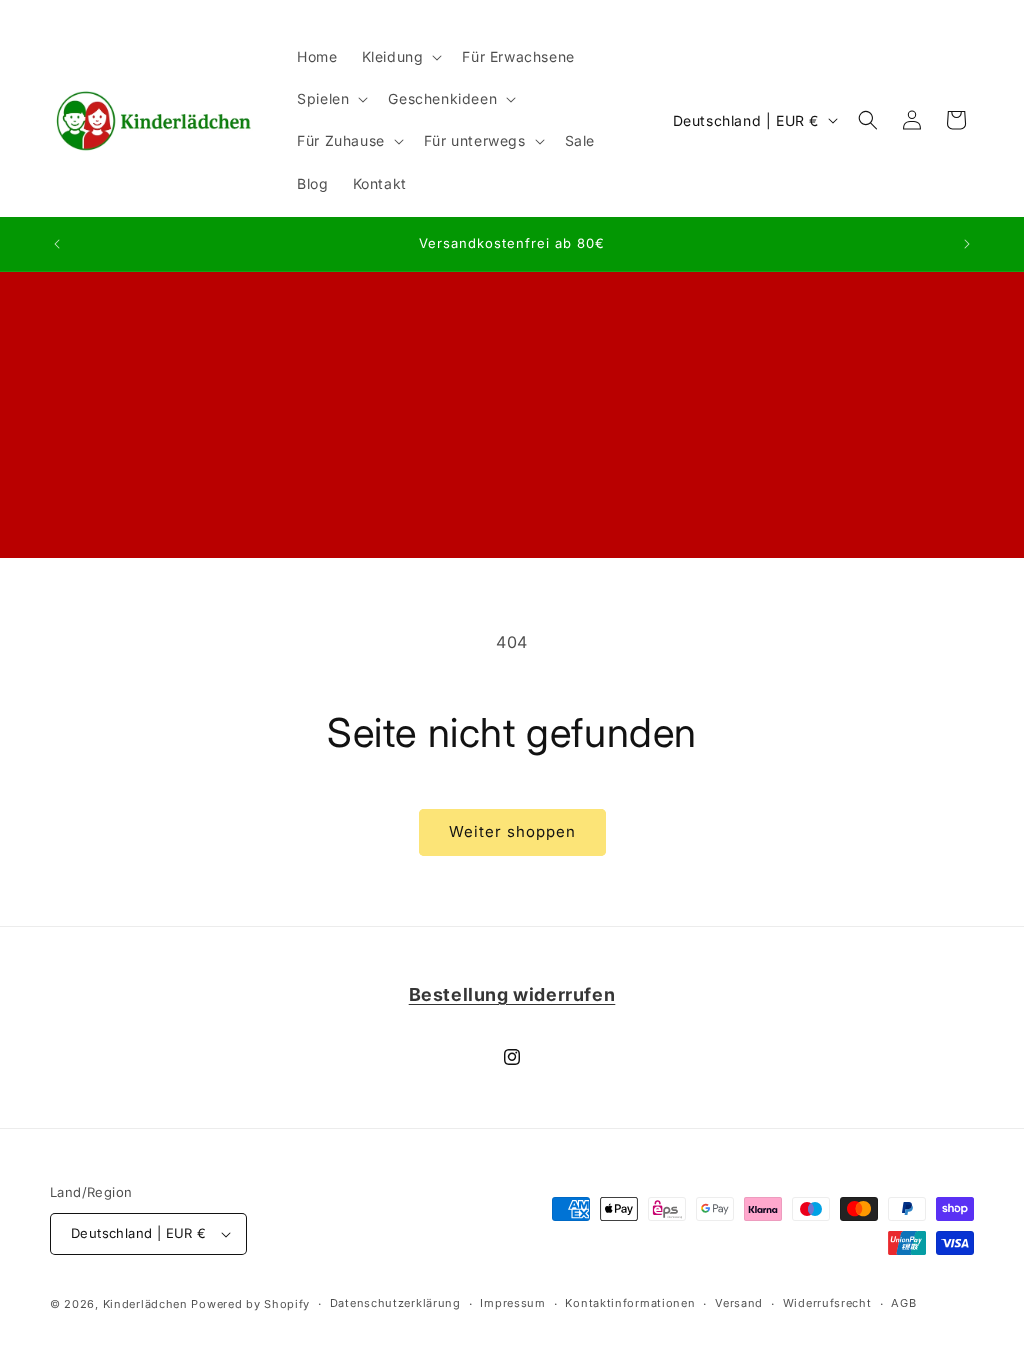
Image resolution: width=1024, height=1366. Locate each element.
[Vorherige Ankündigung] (57, 244)
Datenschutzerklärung (395, 1303)
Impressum (512, 1303)
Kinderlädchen (145, 1304)
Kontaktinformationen (630, 1303)
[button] (400, 57)
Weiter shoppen (512, 831)
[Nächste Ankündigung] (967, 244)
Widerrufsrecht (827, 1303)
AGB (903, 1303)
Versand (739, 1303)
